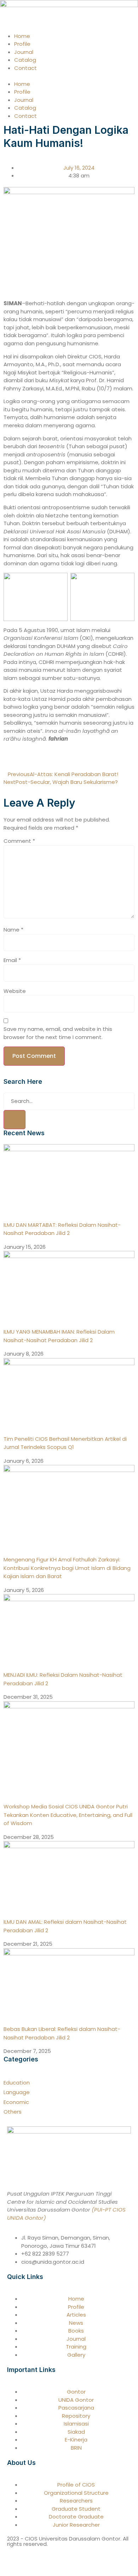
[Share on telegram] (23, 759)
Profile (22, 44)
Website (15, 991)
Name (13, 930)
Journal (24, 52)
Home (22, 36)
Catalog (25, 60)
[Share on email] (34, 759)
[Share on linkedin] (28, 759)
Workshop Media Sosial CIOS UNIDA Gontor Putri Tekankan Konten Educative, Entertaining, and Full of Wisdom (68, 1815)
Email (12, 960)
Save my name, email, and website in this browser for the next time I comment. (58, 1033)
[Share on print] (40, 759)
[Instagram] (69, 2558)
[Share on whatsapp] (17, 759)
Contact (25, 68)
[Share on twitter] (11, 759)
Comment (19, 841)
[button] (69, 76)
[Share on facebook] (6, 759)
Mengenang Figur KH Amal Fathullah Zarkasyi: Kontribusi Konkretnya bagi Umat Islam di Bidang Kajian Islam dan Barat (67, 1568)
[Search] (15, 1120)
